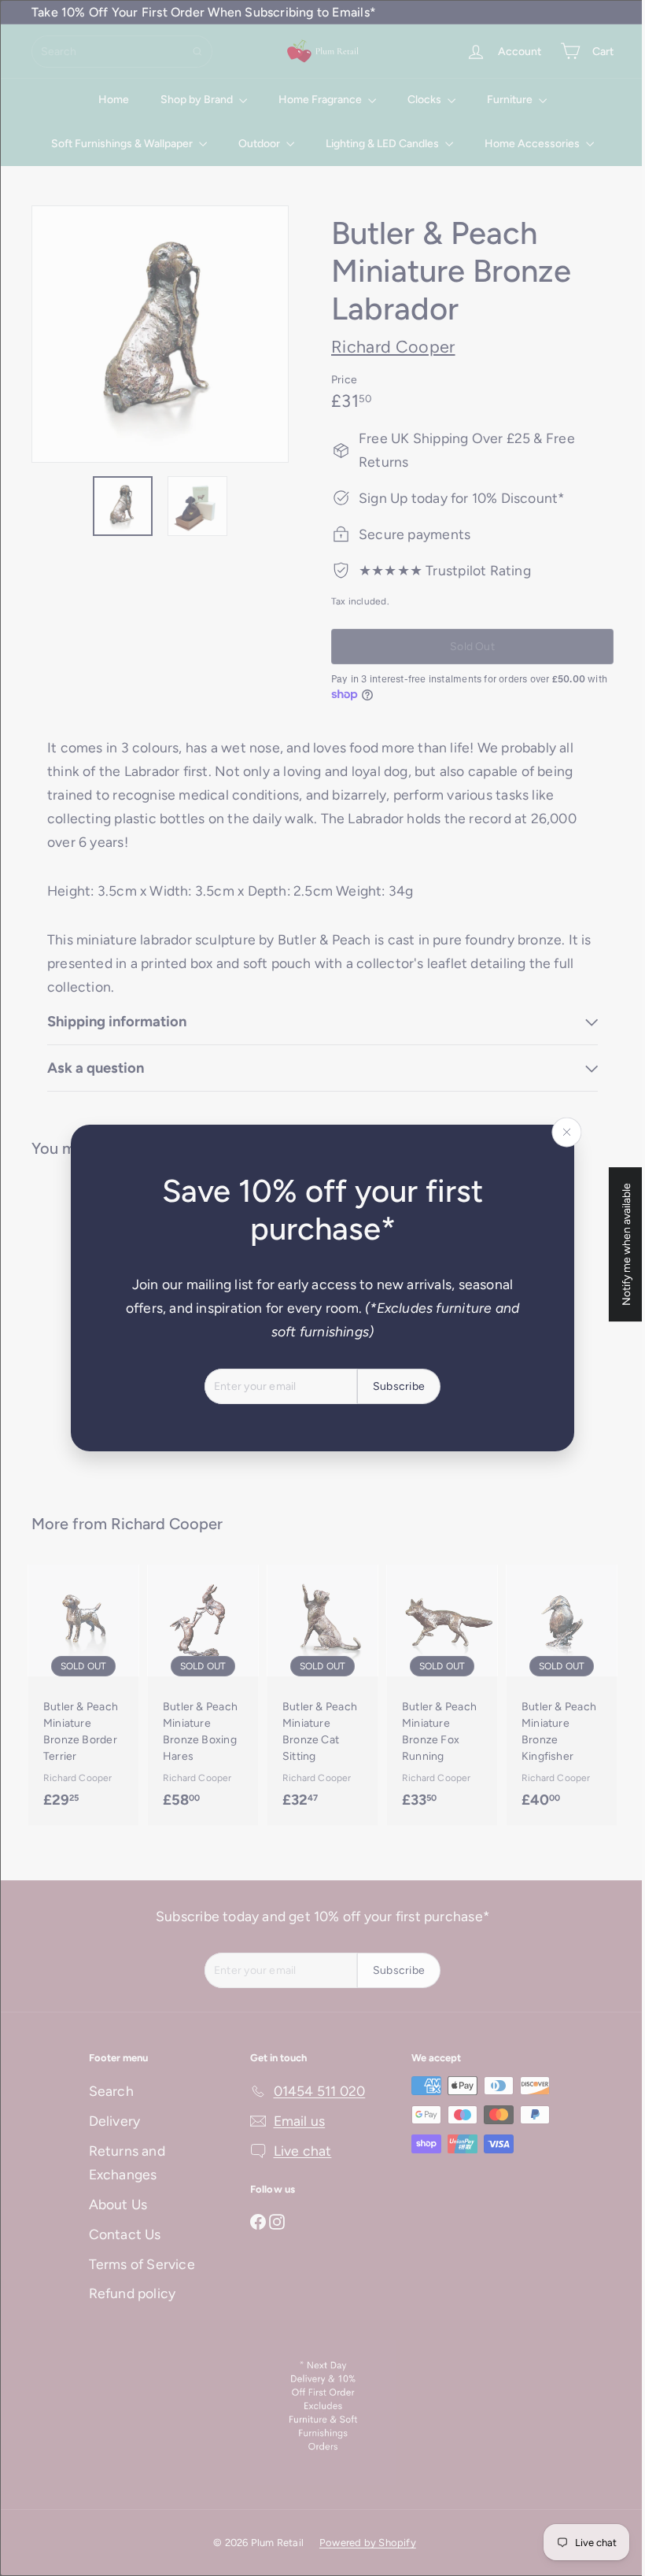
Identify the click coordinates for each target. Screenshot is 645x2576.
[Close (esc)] (561, 1133)
